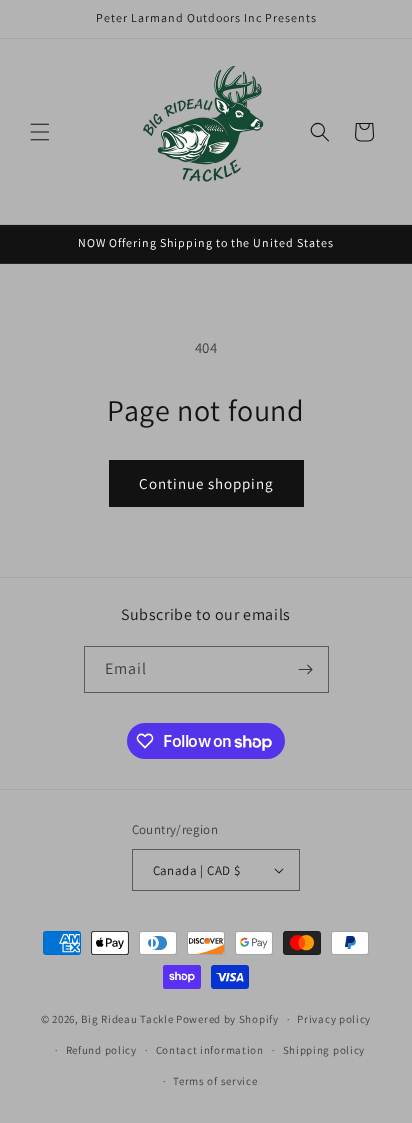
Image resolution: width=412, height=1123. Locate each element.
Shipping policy (324, 1050)
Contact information (210, 1050)
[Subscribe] (306, 669)
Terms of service (215, 1081)
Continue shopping (206, 483)
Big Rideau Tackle (127, 1019)
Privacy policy (334, 1019)
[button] (40, 132)
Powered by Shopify (227, 1019)
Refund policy (101, 1050)
